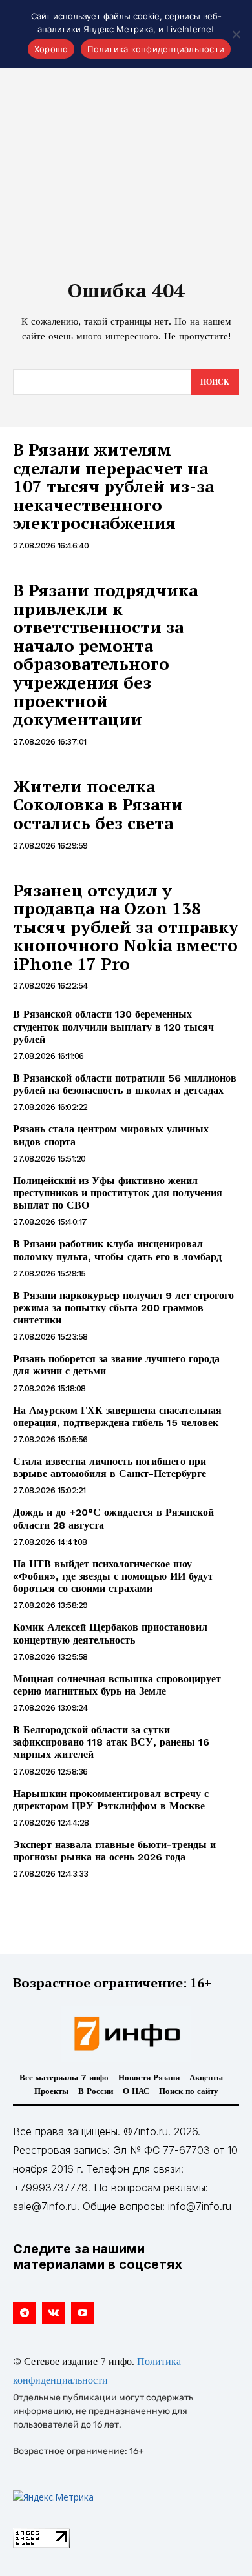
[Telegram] (24, 2313)
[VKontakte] (53, 2313)
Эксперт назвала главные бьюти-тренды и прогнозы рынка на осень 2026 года (114, 1851)
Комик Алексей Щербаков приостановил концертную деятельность (110, 1633)
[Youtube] (82, 2313)
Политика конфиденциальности (156, 49)
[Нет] (236, 34)
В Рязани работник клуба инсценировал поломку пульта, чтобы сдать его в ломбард (117, 1250)
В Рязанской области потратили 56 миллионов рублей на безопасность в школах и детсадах (125, 1084)
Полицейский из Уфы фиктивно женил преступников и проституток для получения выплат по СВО (118, 1193)
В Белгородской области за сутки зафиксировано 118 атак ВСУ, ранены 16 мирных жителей (111, 1742)
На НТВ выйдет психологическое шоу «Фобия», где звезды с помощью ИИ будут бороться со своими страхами (113, 1576)
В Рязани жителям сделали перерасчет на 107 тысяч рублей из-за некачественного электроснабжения (113, 486)
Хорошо (51, 49)
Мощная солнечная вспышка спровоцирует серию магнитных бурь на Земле (117, 1685)
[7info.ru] (126, 2033)
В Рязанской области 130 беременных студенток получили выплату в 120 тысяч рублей (113, 1026)
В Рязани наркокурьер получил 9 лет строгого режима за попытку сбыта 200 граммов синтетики (123, 1308)
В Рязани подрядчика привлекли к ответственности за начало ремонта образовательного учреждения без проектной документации (105, 654)
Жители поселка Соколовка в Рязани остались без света (98, 804)
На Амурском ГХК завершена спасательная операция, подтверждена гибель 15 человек (117, 1416)
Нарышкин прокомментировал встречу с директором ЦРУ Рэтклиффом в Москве (111, 1800)
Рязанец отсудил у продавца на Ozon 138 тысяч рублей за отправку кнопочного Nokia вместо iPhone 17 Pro (126, 927)
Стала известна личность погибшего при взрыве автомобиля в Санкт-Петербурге (110, 1467)
